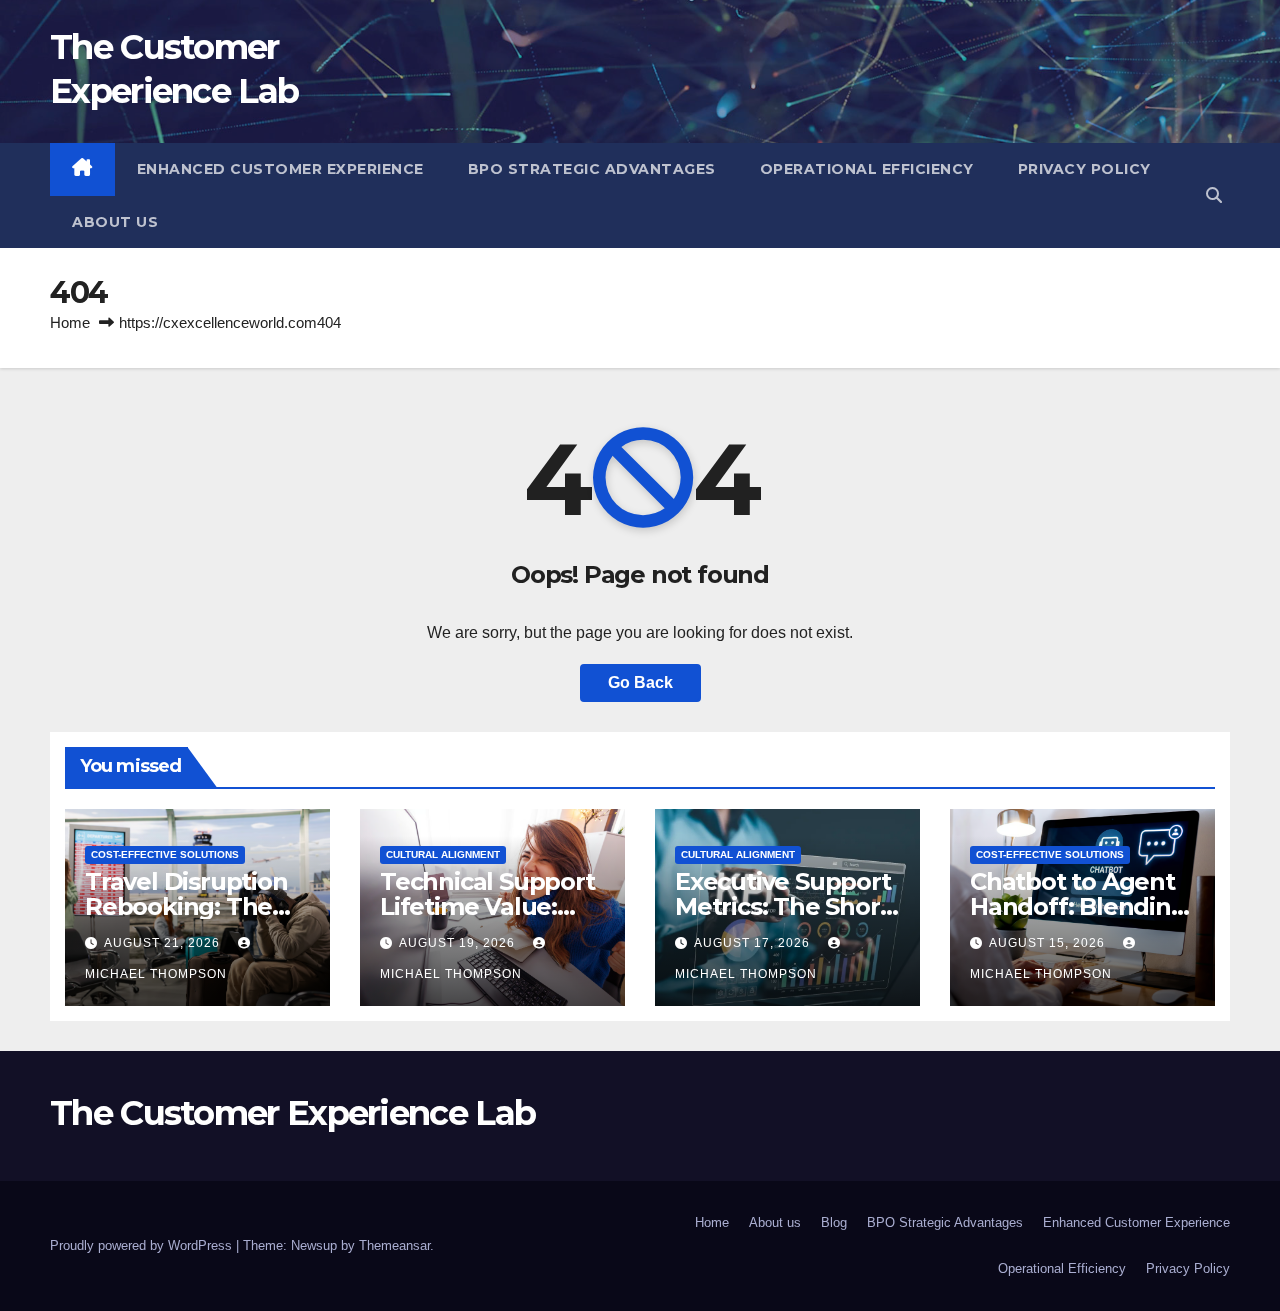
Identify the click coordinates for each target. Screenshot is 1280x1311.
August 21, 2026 (164, 943)
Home (70, 322)
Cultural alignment (443, 854)
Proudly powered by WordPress (143, 1245)
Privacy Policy (1084, 169)
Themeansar (394, 1245)
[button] (1214, 195)
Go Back (640, 682)
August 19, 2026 (459, 943)
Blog (834, 1222)
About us (115, 222)
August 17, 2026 (754, 943)
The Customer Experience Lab (292, 1113)
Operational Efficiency (867, 169)
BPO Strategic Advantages (592, 169)
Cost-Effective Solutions (165, 854)
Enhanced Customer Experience (280, 169)
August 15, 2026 (1049, 943)
